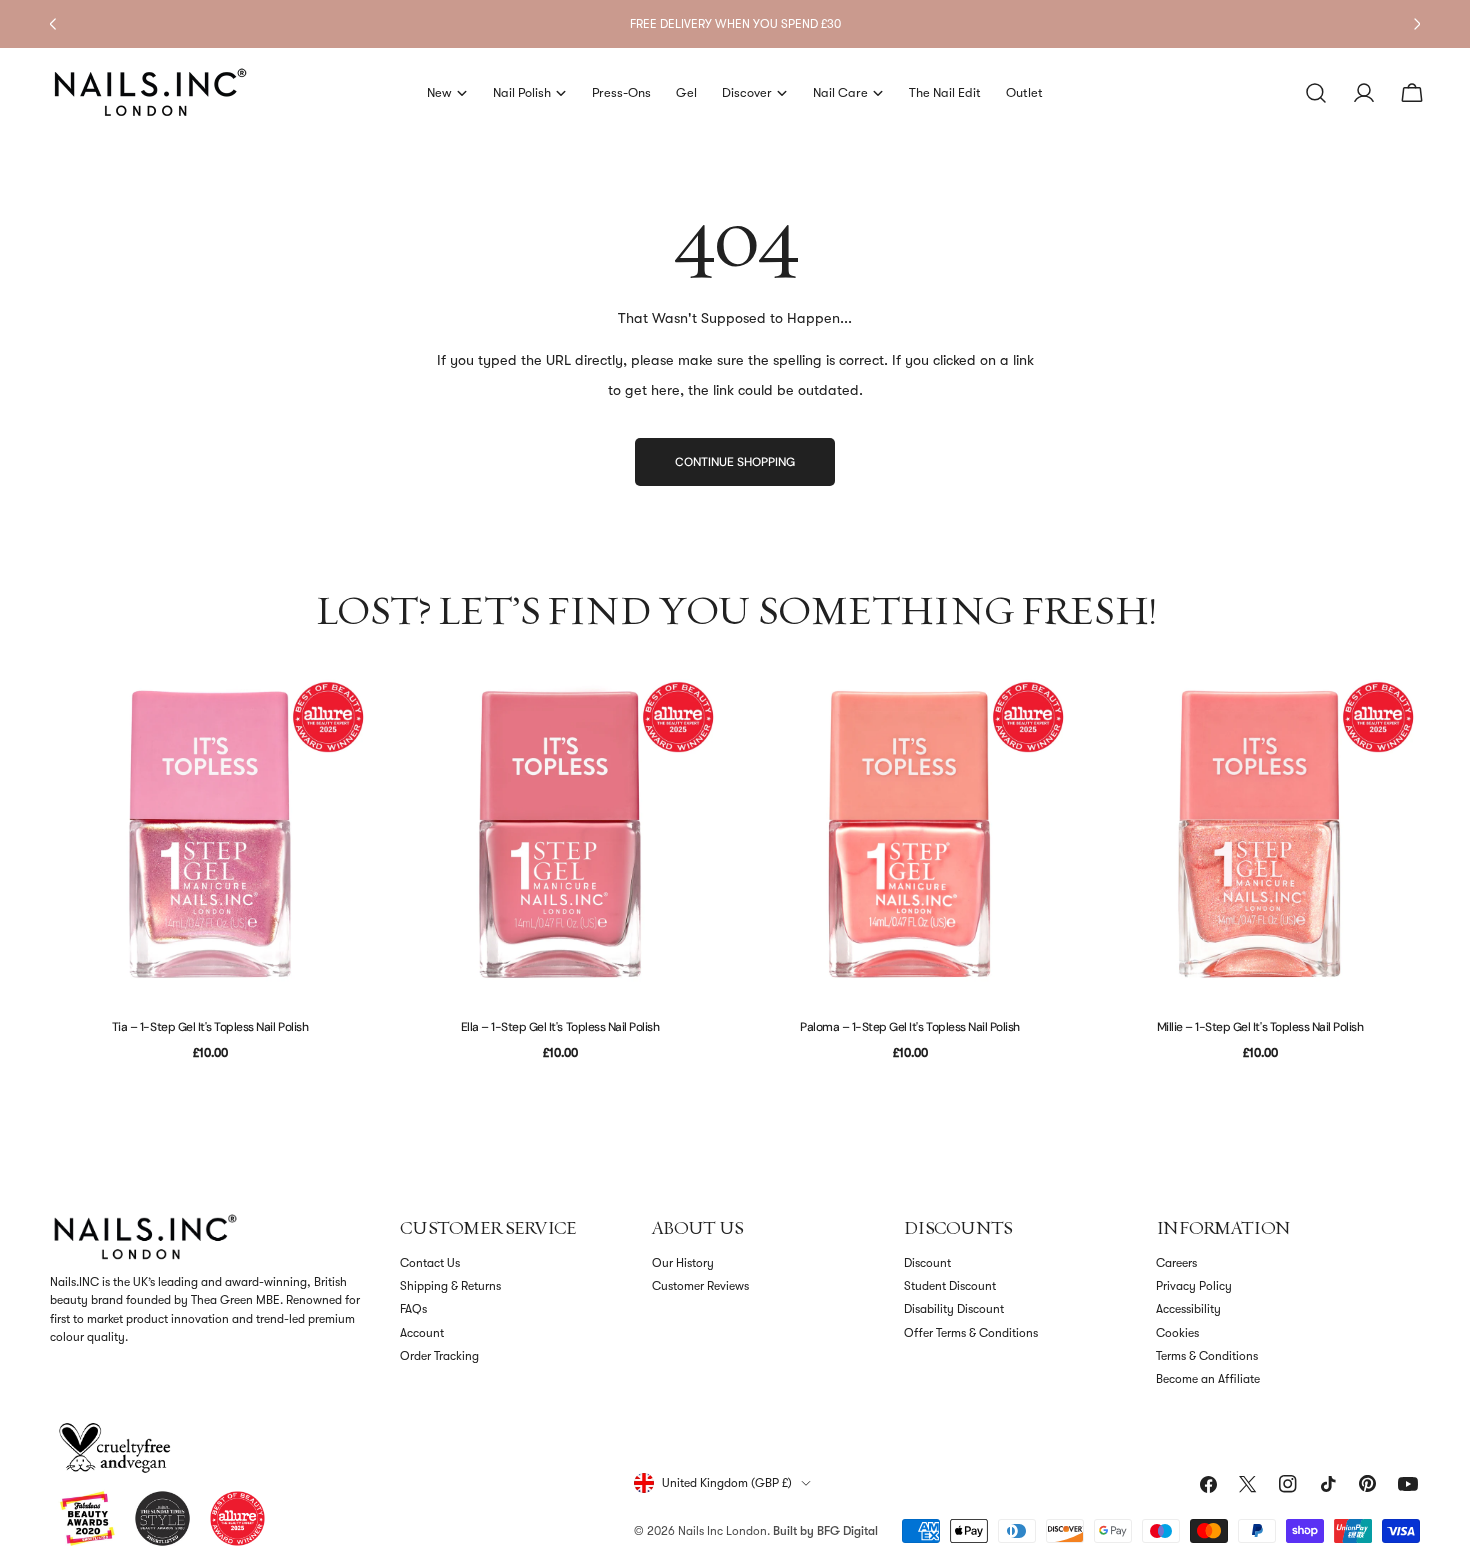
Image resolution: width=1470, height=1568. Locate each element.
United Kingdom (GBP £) (727, 1483)
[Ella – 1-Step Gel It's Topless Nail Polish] (560, 834)
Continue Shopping (735, 462)
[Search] (1316, 93)
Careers (1176, 1263)
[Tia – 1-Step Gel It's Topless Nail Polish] (210, 834)
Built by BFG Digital (825, 1531)
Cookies (1177, 1333)
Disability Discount (954, 1309)
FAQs (413, 1309)
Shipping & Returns (450, 1286)
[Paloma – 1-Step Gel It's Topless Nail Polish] (910, 834)
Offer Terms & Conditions (971, 1333)
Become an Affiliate (1208, 1379)
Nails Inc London (722, 1531)
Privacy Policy (1194, 1286)
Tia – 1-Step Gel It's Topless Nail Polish (210, 1027)
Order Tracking (439, 1356)
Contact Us (430, 1263)
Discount (927, 1263)
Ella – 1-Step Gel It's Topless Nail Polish (560, 1027)
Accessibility (1188, 1309)
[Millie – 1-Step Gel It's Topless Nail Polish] (1260, 834)
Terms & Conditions (1207, 1356)
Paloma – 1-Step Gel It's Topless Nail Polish (910, 1027)
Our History (683, 1263)
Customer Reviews (700, 1286)
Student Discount (950, 1286)
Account (422, 1333)
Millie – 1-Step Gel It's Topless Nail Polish (1260, 1027)
